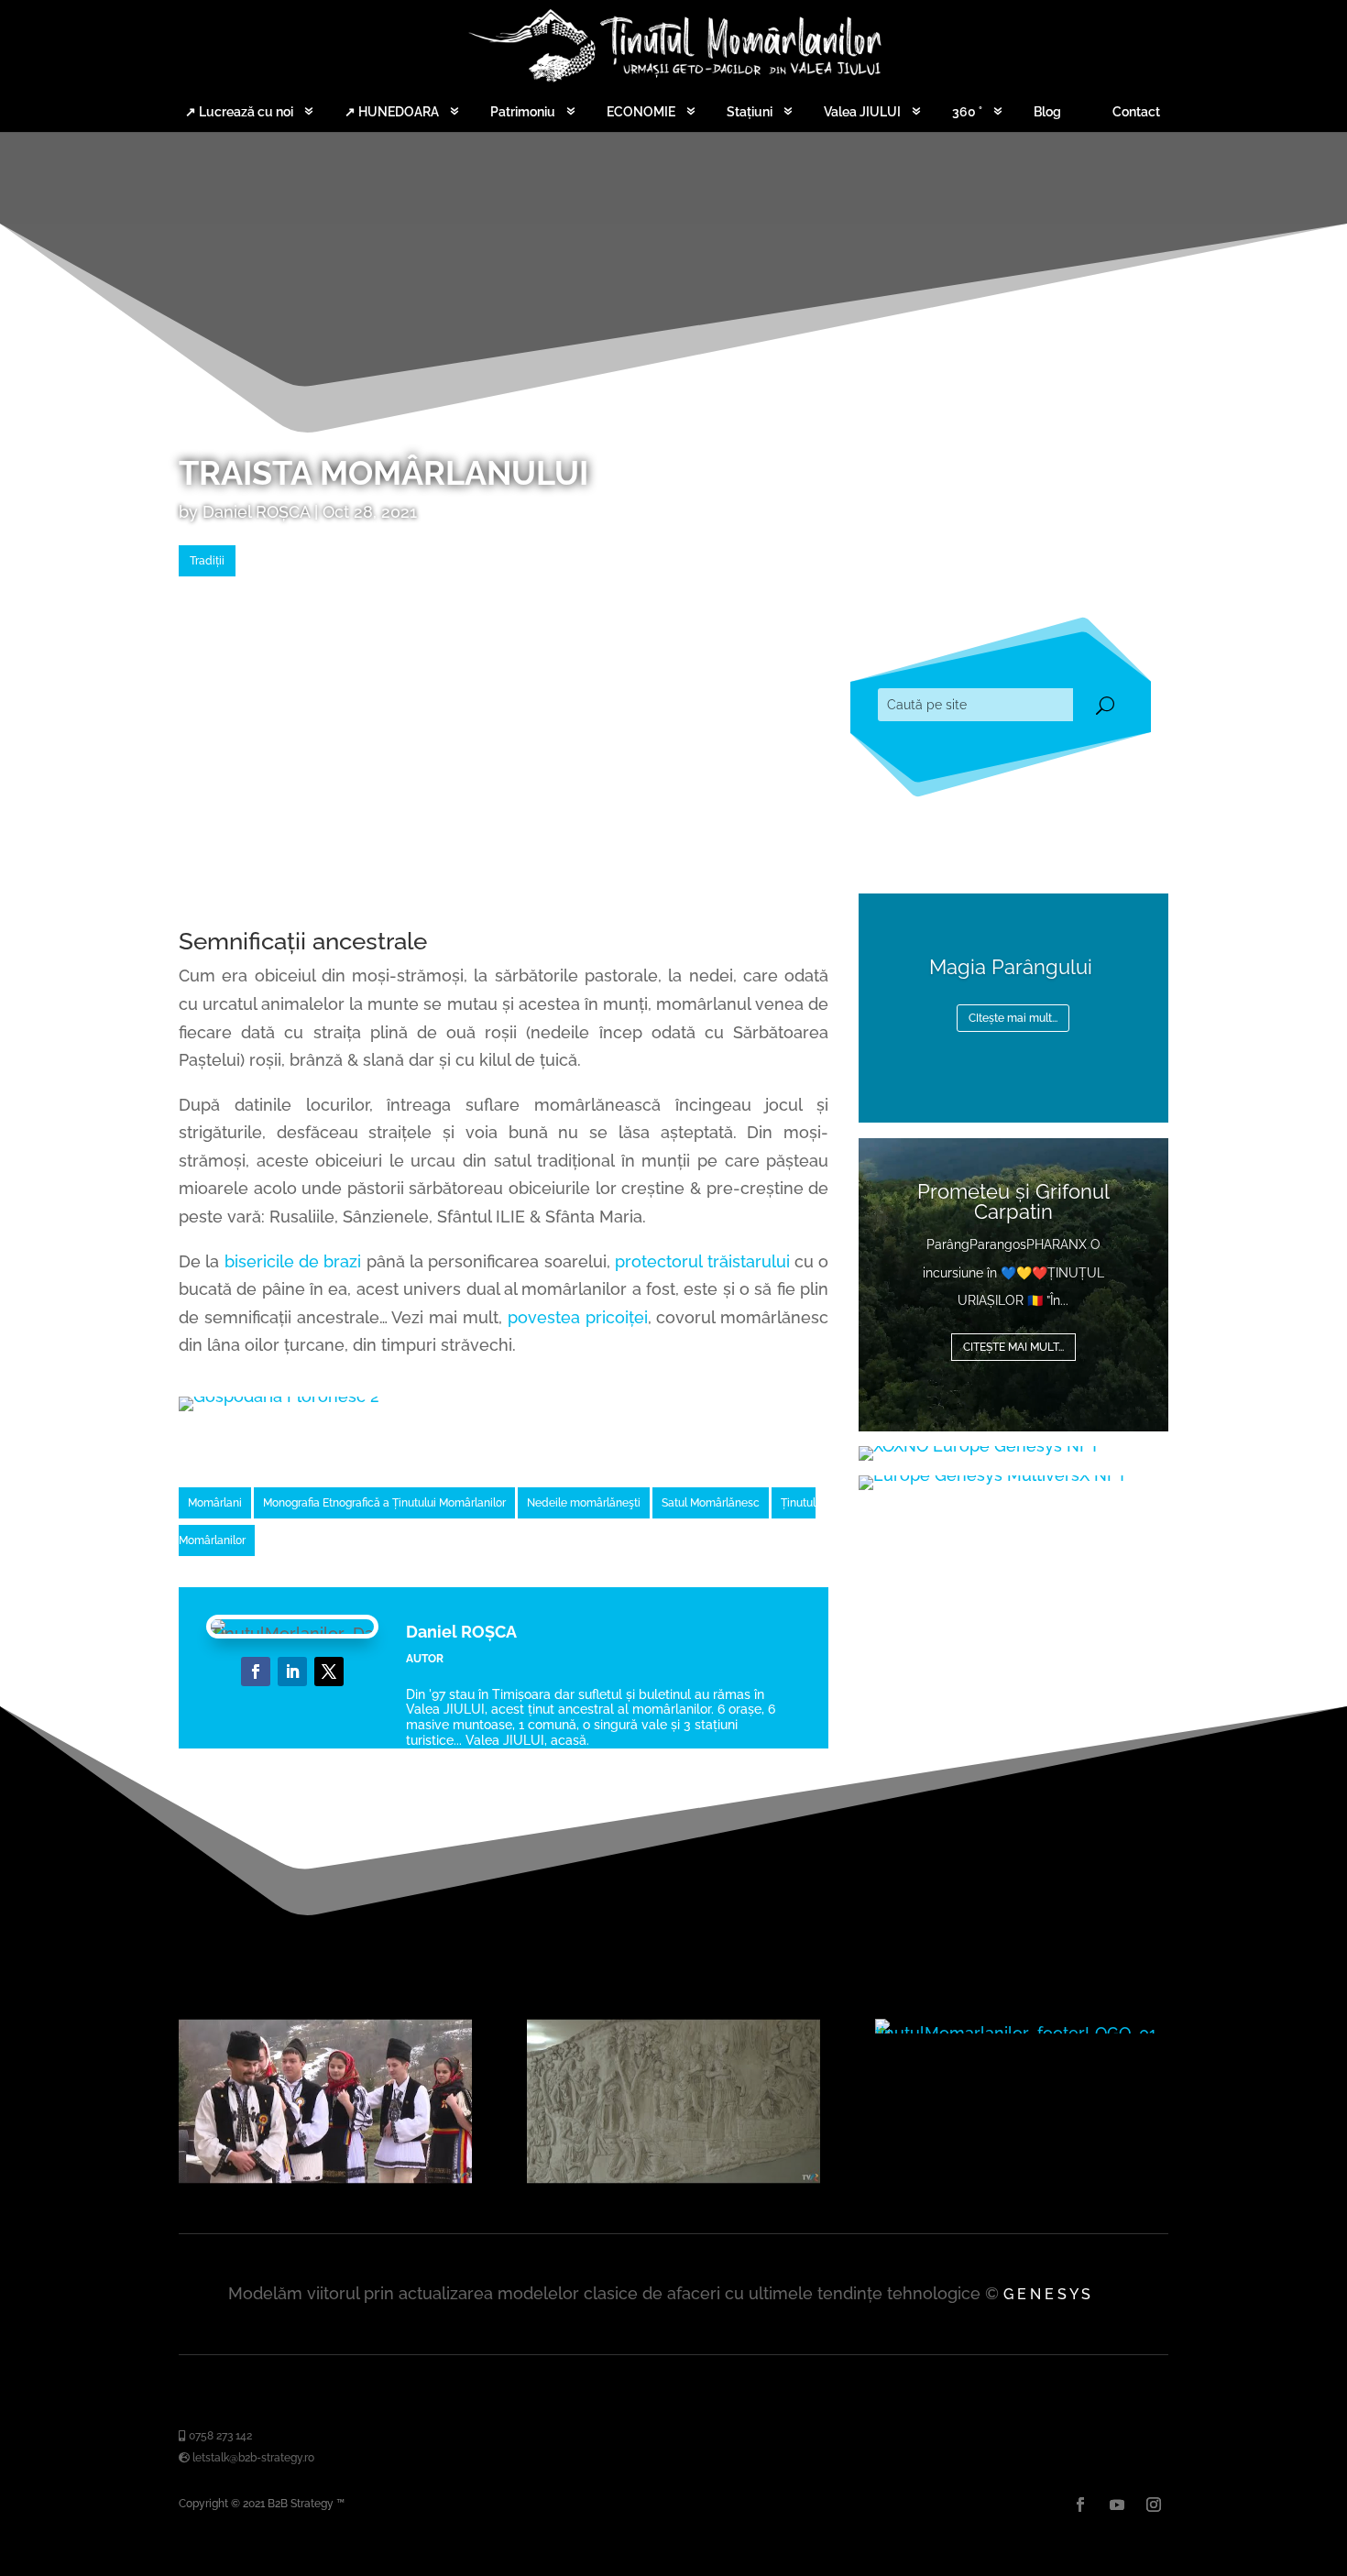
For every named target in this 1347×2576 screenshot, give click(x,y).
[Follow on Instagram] (1154, 2505)
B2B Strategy (301, 2504)
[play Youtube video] (325, 2101)
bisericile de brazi (293, 1261)
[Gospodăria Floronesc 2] (279, 1396)
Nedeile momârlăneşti (584, 1503)
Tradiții (207, 561)
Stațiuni (750, 112)
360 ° (967, 112)
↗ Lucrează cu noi (239, 112)
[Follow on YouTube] (329, 1672)
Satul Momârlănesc (711, 1503)
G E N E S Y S (1047, 2294)
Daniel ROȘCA (256, 512)
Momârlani (215, 1503)
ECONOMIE (641, 112)
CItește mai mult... (1013, 1061)
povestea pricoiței (578, 1317)
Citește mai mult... (1013, 1359)
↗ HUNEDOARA (392, 112)
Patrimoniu (523, 112)
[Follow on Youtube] (1117, 2505)
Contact (1136, 112)
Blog (1047, 112)
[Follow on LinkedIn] (292, 1672)
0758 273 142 (219, 2436)
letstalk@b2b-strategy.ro (252, 2458)
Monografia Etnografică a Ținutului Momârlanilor (384, 1503)
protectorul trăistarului (702, 1261)
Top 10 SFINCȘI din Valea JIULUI (1013, 1243)
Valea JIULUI (862, 112)
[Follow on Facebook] (256, 1672)
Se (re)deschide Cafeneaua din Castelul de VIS (1013, 991)
